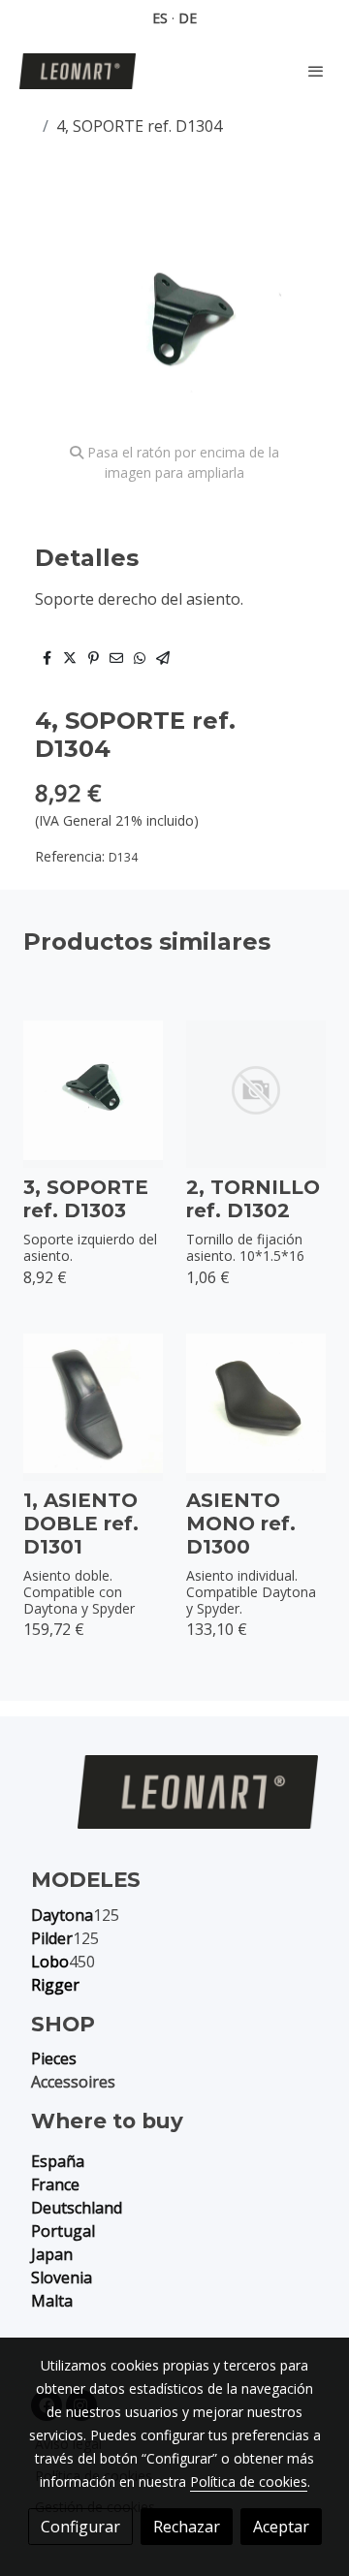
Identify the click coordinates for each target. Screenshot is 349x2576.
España (58, 2161)
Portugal (63, 2231)
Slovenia (62, 2278)
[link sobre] (174, 1804)
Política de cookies (249, 2482)
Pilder (52, 1938)
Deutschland (77, 2208)
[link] (78, 71)
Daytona (62, 1915)
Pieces (54, 2058)
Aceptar (281, 2527)
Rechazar (187, 2527)
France (55, 2184)
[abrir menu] (316, 71)
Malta (52, 2301)
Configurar (80, 2527)
